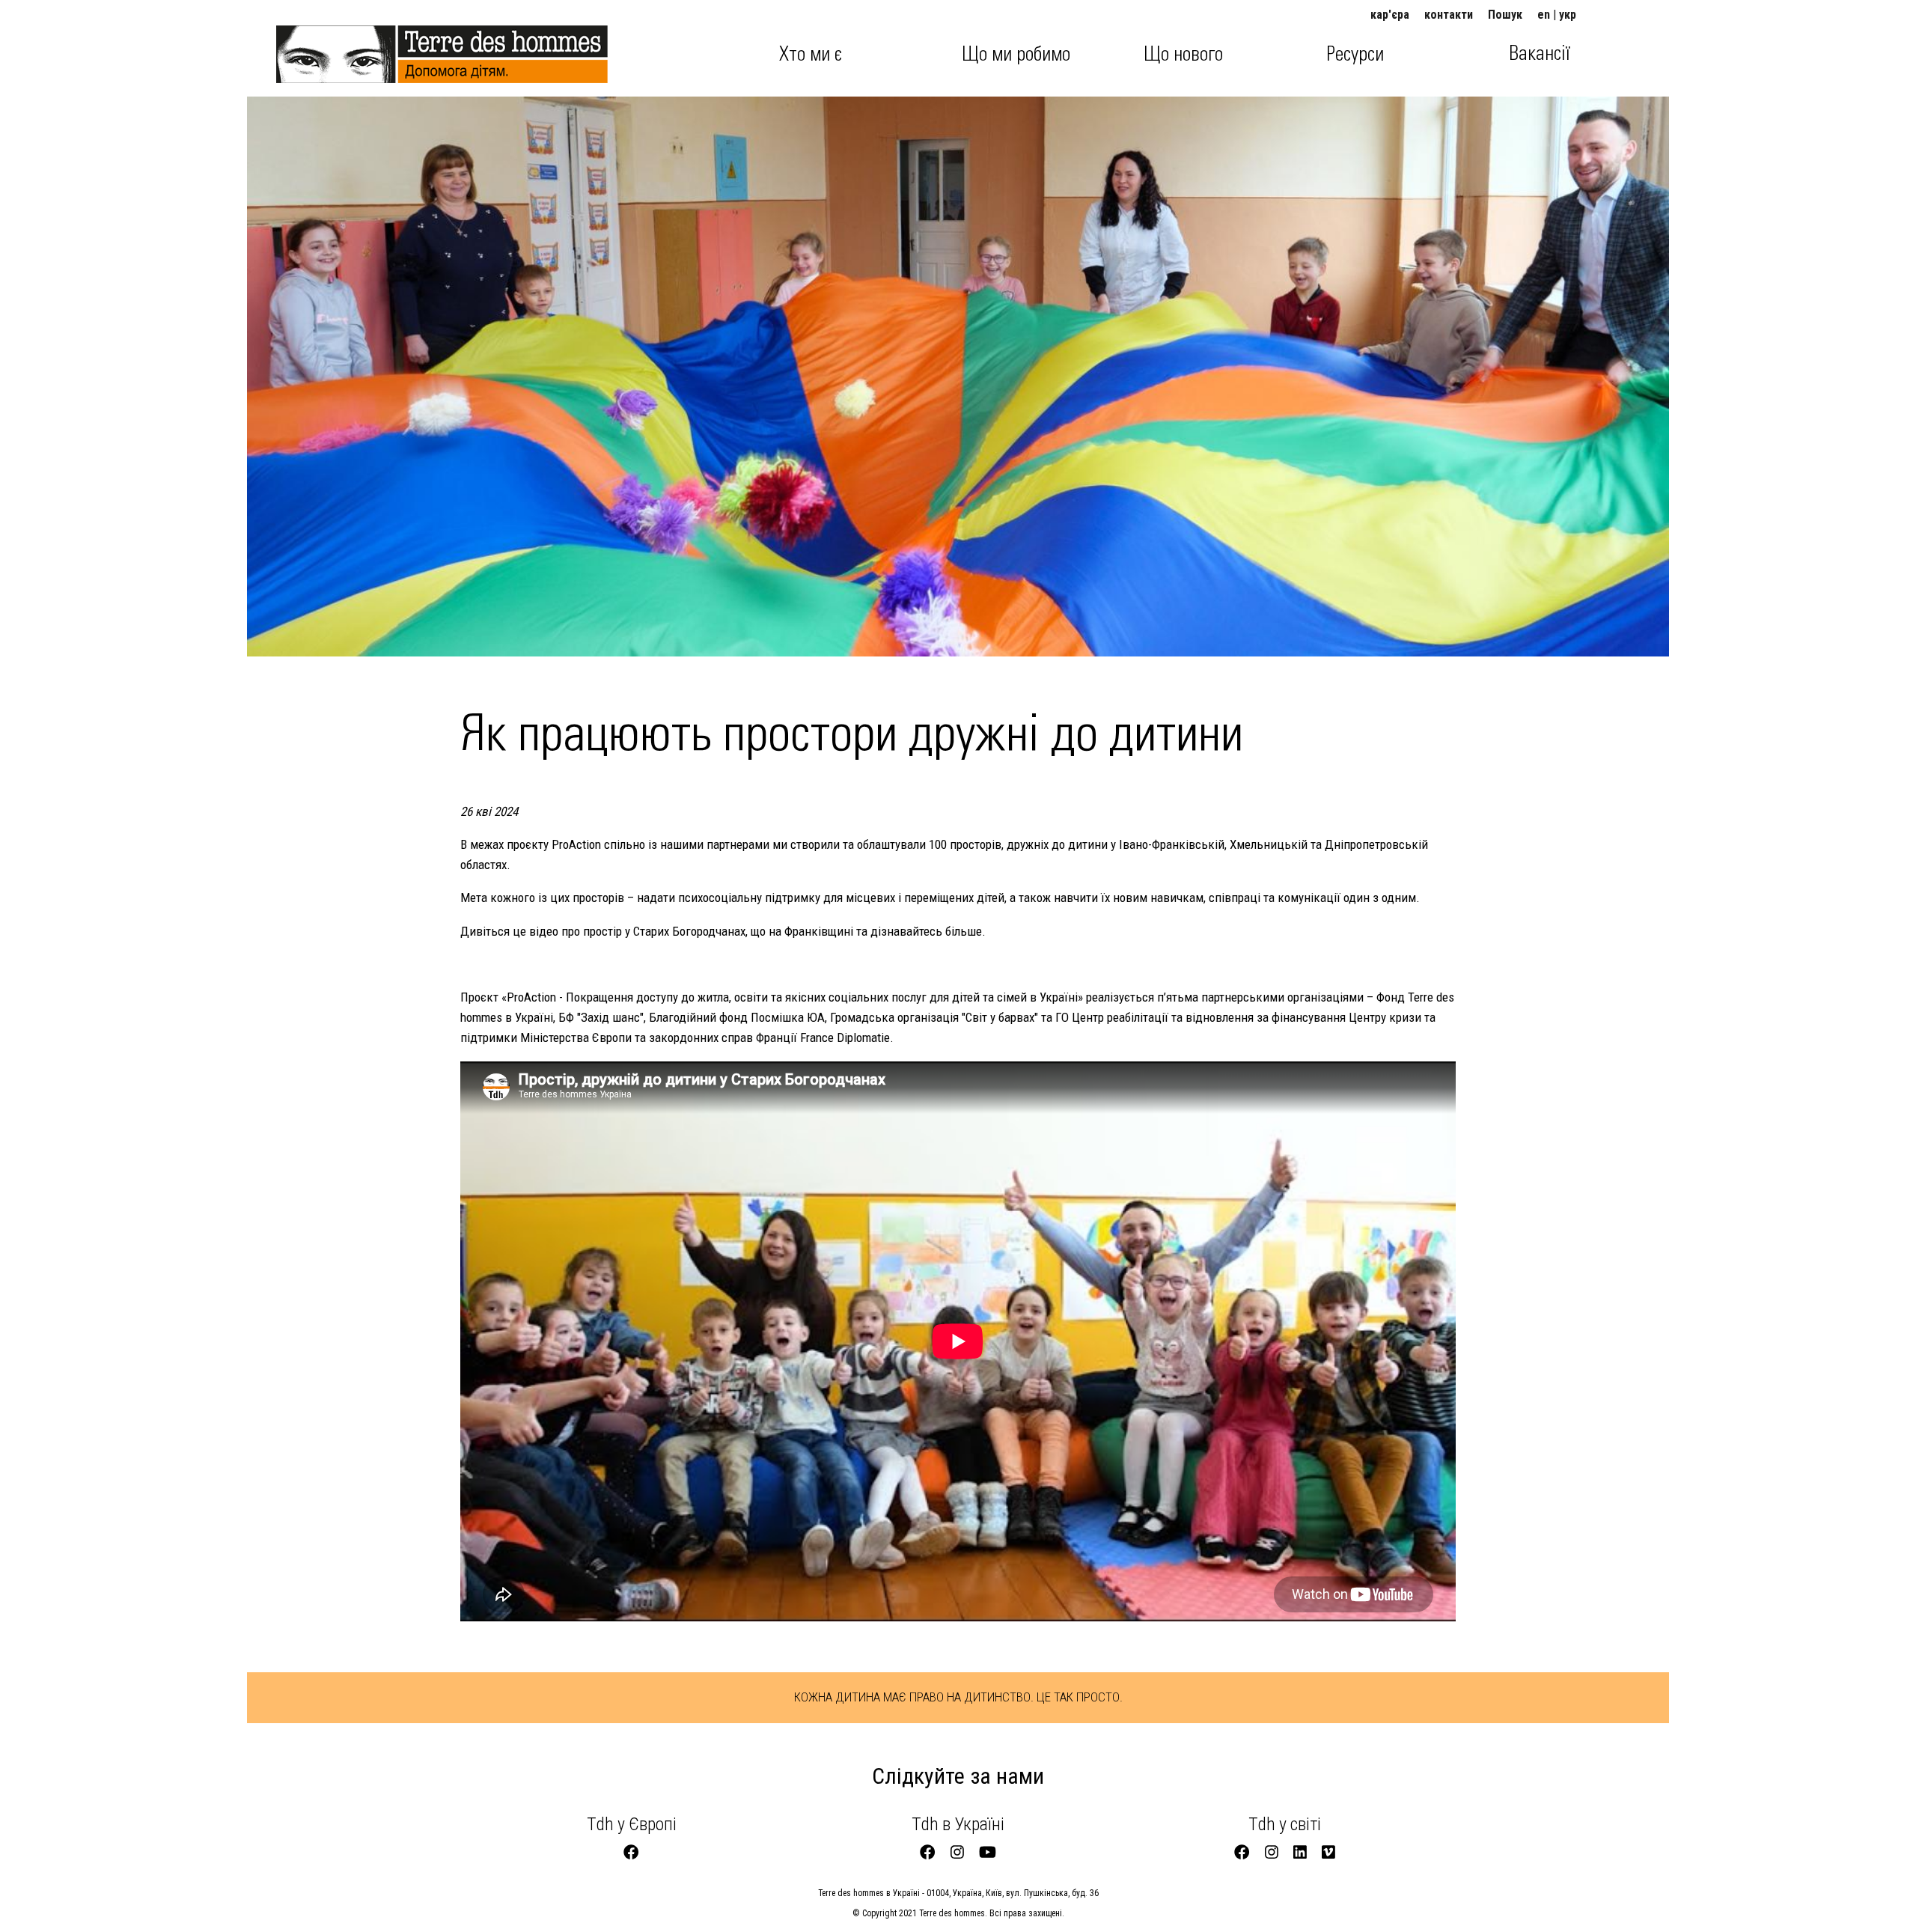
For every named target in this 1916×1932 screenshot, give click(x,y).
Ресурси (1355, 55)
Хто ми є (811, 55)
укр (1568, 15)
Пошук (1505, 15)
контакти (1449, 15)
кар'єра (1390, 15)
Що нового (1183, 55)
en (1544, 15)
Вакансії (1540, 54)
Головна (318, 47)
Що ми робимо (1016, 55)
